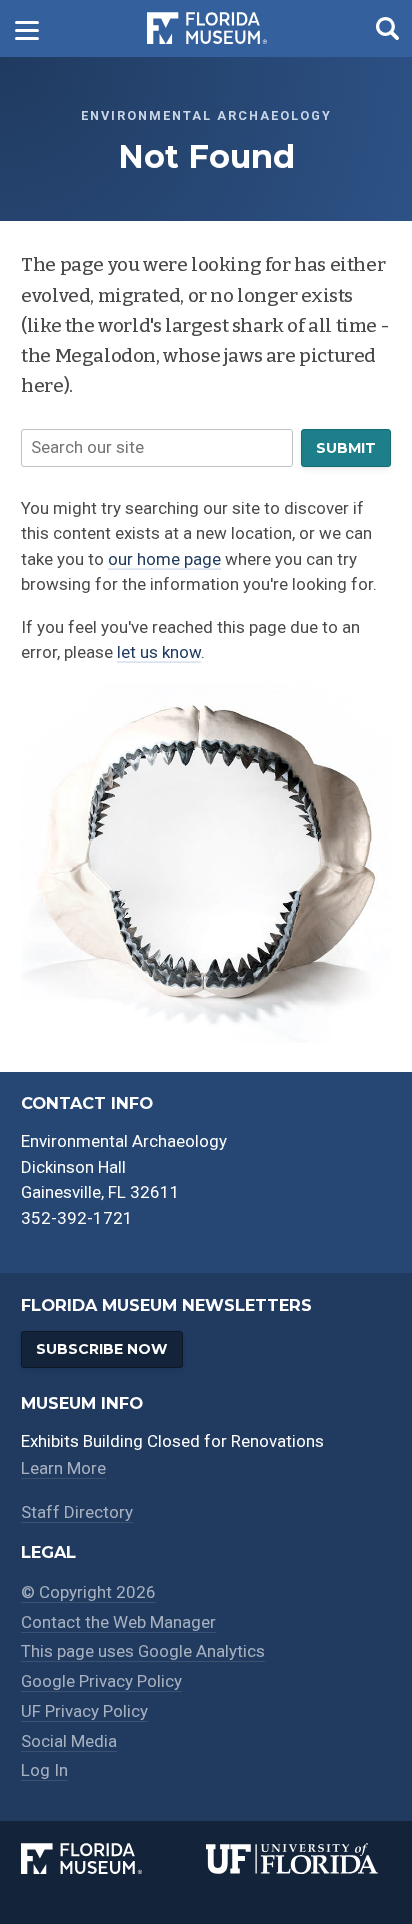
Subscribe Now (101, 1349)
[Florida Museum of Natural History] (113, 1859)
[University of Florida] (298, 1859)
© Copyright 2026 (88, 1592)
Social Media (69, 1741)
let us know (159, 652)
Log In (44, 1770)
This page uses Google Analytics (143, 1651)
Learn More (63, 1468)
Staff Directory (77, 1512)
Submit (346, 448)
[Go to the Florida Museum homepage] (207, 28)
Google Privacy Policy (101, 1681)
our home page (164, 559)
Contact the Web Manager (118, 1622)
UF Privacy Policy (84, 1711)
